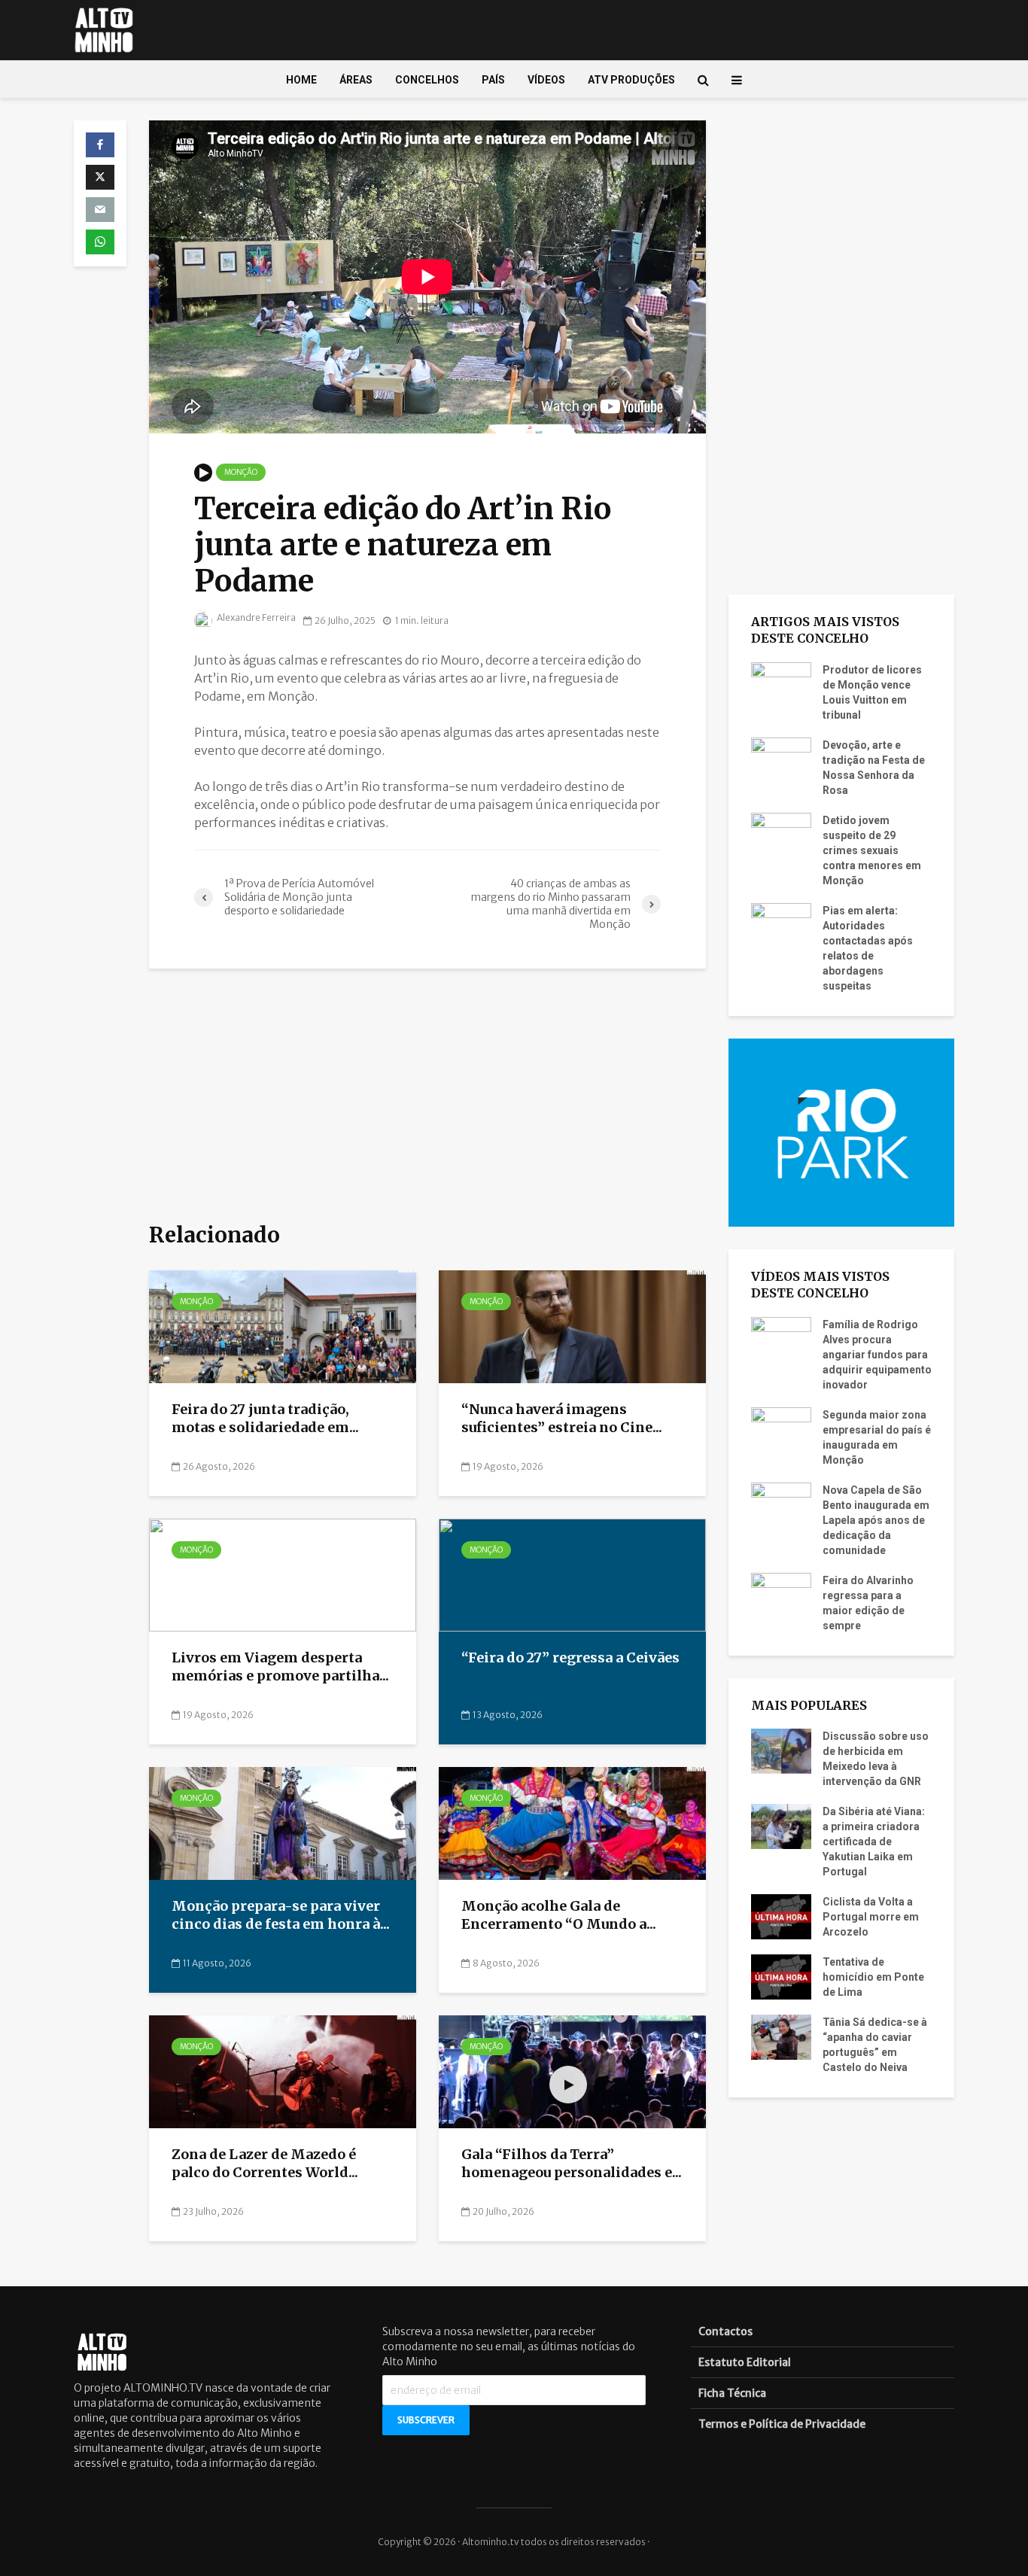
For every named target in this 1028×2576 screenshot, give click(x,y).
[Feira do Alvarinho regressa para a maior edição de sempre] (781, 1594)
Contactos (725, 2331)
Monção (241, 472)
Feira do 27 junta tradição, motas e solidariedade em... (265, 1419)
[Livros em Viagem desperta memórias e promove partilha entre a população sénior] (283, 1574)
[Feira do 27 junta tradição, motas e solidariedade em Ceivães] (283, 1326)
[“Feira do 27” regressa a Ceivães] (572, 1574)
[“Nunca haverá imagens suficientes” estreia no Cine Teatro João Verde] (572, 1326)
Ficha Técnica (732, 2393)
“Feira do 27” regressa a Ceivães (572, 1658)
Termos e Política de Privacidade (782, 2424)
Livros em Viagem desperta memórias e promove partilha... (280, 1667)
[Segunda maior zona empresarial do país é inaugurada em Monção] (781, 1428)
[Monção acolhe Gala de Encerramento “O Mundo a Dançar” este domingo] (572, 1823)
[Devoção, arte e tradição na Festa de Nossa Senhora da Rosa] (781, 759)
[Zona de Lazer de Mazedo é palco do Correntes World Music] (283, 2071)
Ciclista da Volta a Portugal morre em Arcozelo (871, 1917)
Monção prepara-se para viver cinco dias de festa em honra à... (281, 1915)
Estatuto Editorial (745, 2362)
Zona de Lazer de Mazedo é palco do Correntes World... (265, 2164)
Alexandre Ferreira (255, 617)
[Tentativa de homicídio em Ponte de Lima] (781, 1976)
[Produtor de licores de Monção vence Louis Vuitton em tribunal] (781, 683)
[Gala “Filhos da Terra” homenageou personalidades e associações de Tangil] (572, 2071)
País (493, 80)
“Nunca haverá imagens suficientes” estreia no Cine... (562, 1419)
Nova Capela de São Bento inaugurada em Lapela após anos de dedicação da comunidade (876, 1520)
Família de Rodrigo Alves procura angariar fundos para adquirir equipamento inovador (877, 1355)
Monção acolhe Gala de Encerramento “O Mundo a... (559, 1915)
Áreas (356, 80)
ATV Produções (631, 80)
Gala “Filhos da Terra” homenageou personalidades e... (572, 2164)
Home (301, 80)
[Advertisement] (427, 1096)
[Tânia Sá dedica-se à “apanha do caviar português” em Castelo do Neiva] (781, 2036)
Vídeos (546, 80)
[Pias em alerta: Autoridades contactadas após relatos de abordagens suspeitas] (781, 924)
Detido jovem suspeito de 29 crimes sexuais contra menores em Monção (872, 850)
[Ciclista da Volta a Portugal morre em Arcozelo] (781, 1916)
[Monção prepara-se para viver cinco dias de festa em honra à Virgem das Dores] (283, 1823)
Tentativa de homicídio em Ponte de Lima (873, 1977)
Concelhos (427, 80)
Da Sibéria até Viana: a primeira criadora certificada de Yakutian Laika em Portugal (874, 1842)
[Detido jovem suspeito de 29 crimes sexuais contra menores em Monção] (781, 834)
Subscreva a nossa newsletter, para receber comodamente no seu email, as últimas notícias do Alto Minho (509, 2346)
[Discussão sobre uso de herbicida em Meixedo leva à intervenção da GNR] (781, 1750)
